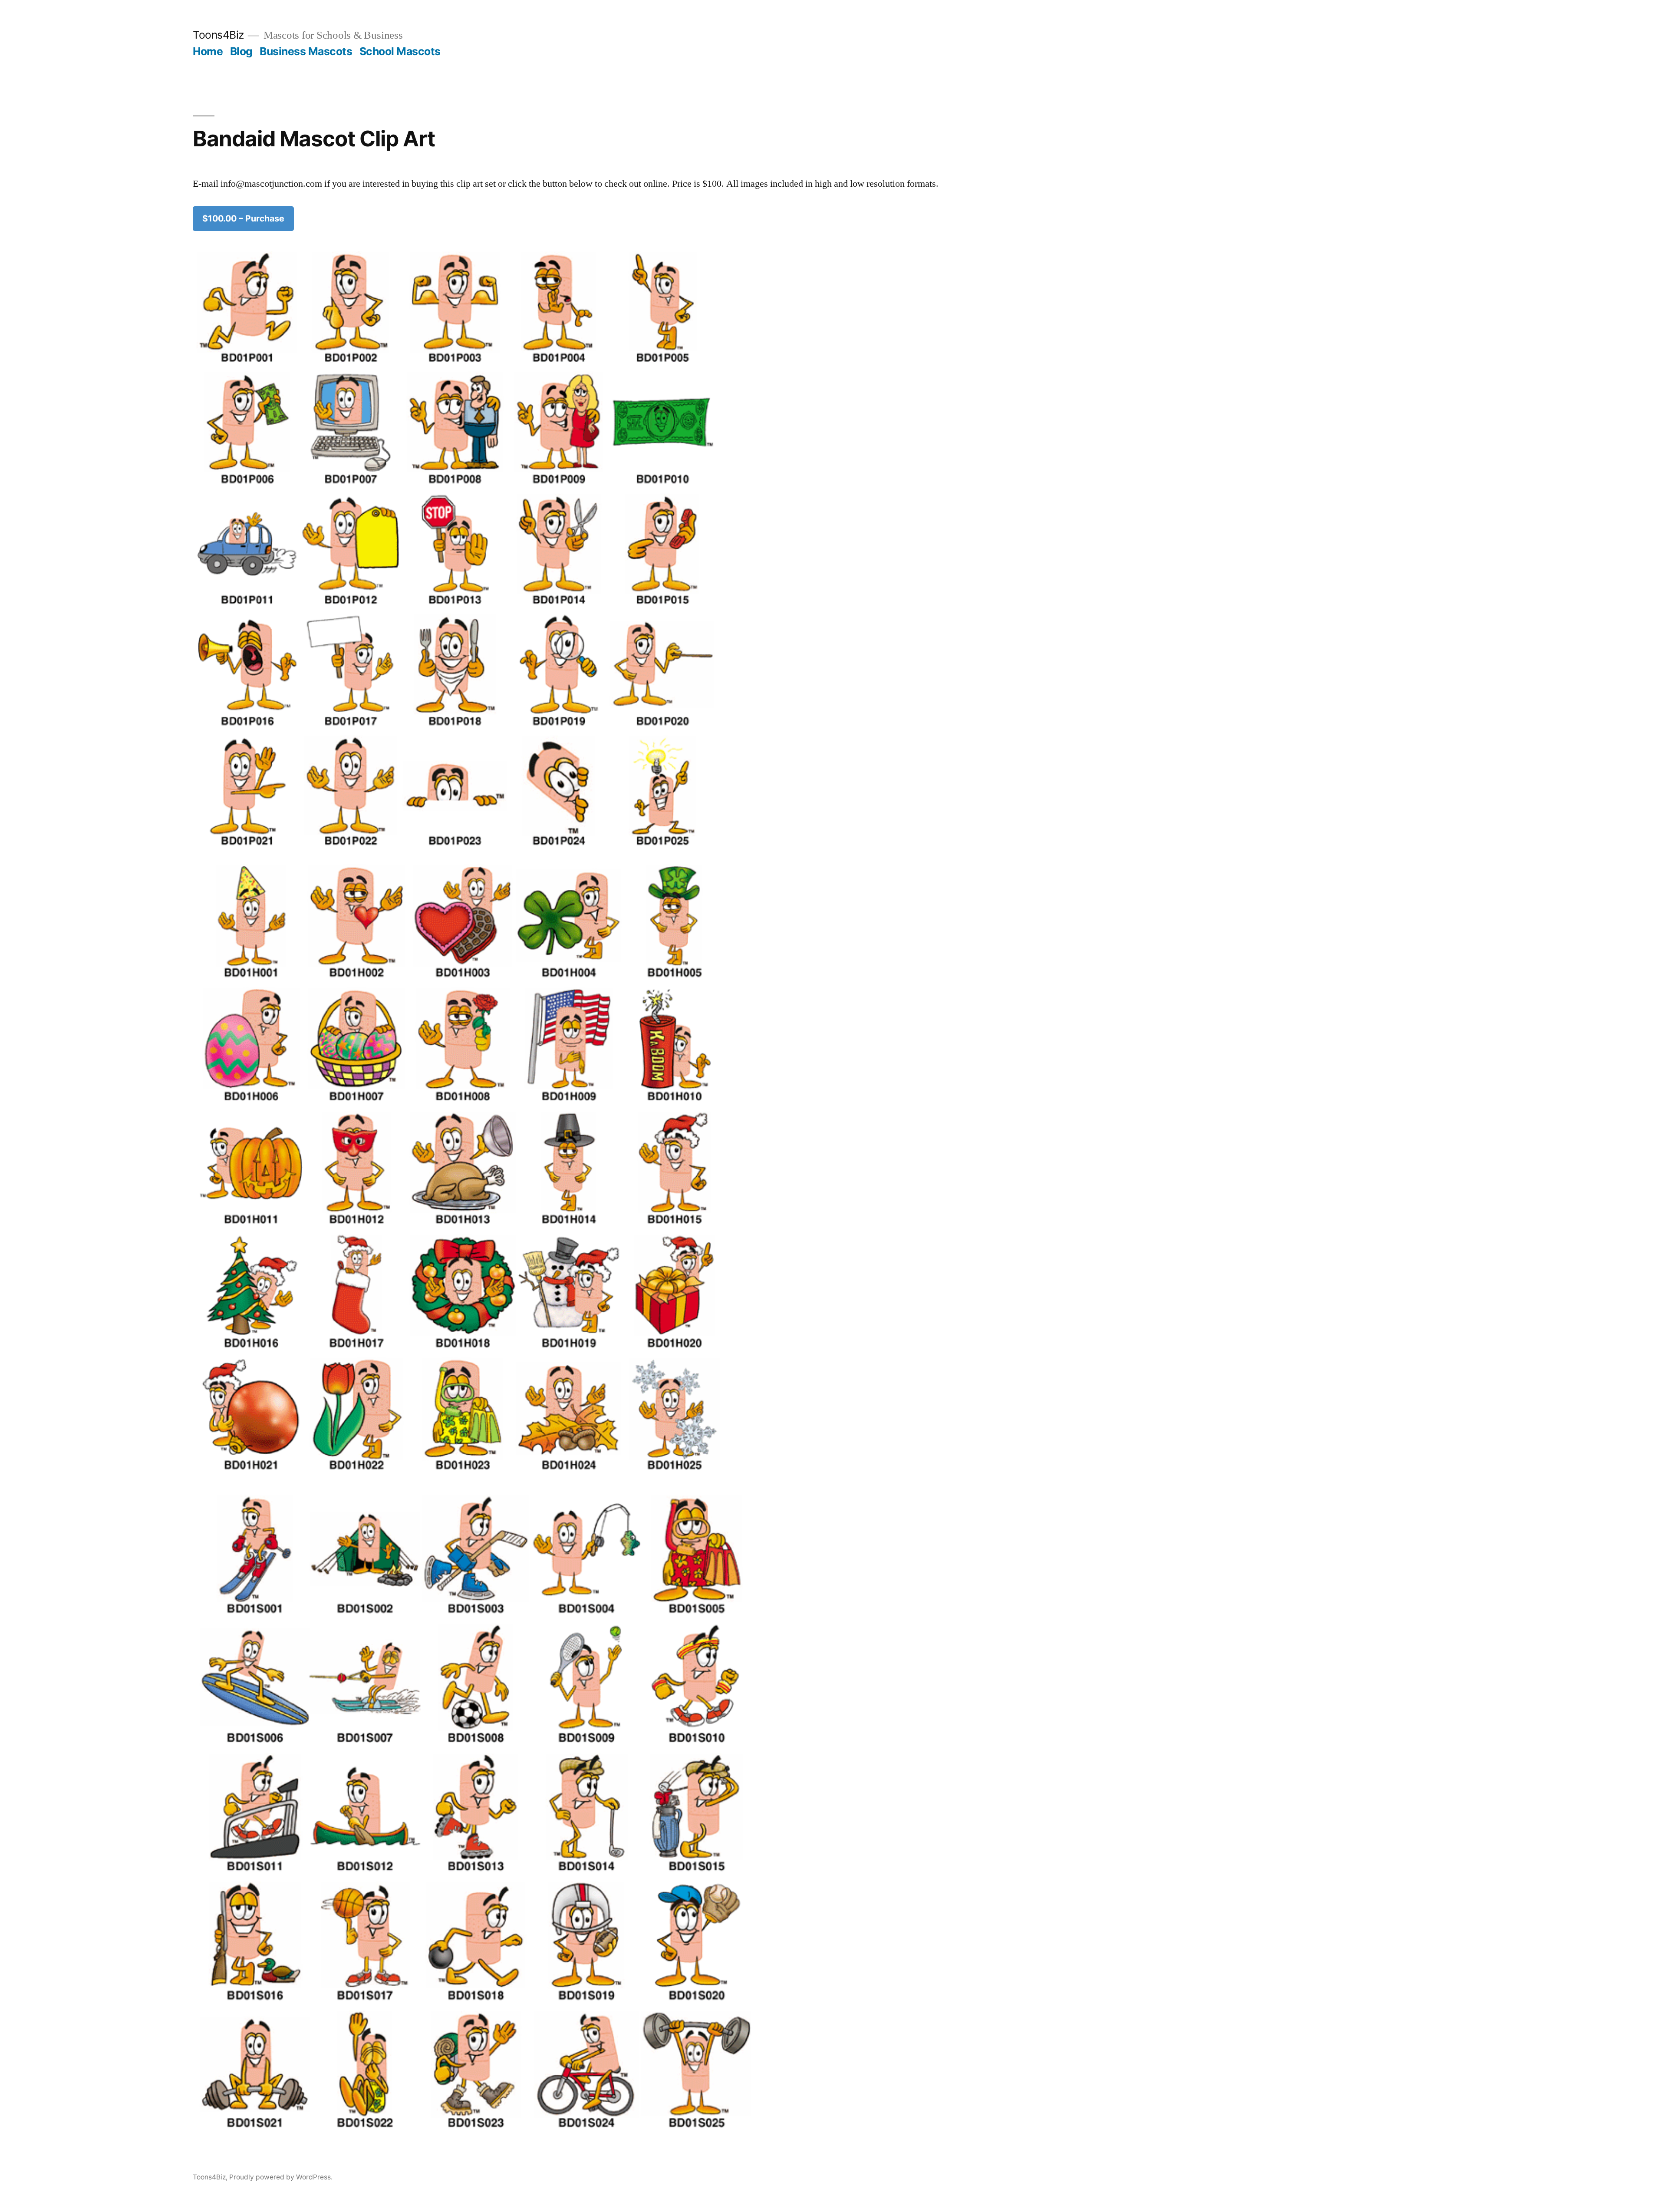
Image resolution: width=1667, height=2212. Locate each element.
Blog (241, 51)
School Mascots (400, 51)
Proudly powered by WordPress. (281, 2177)
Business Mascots (306, 51)
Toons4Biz (218, 35)
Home (208, 51)
